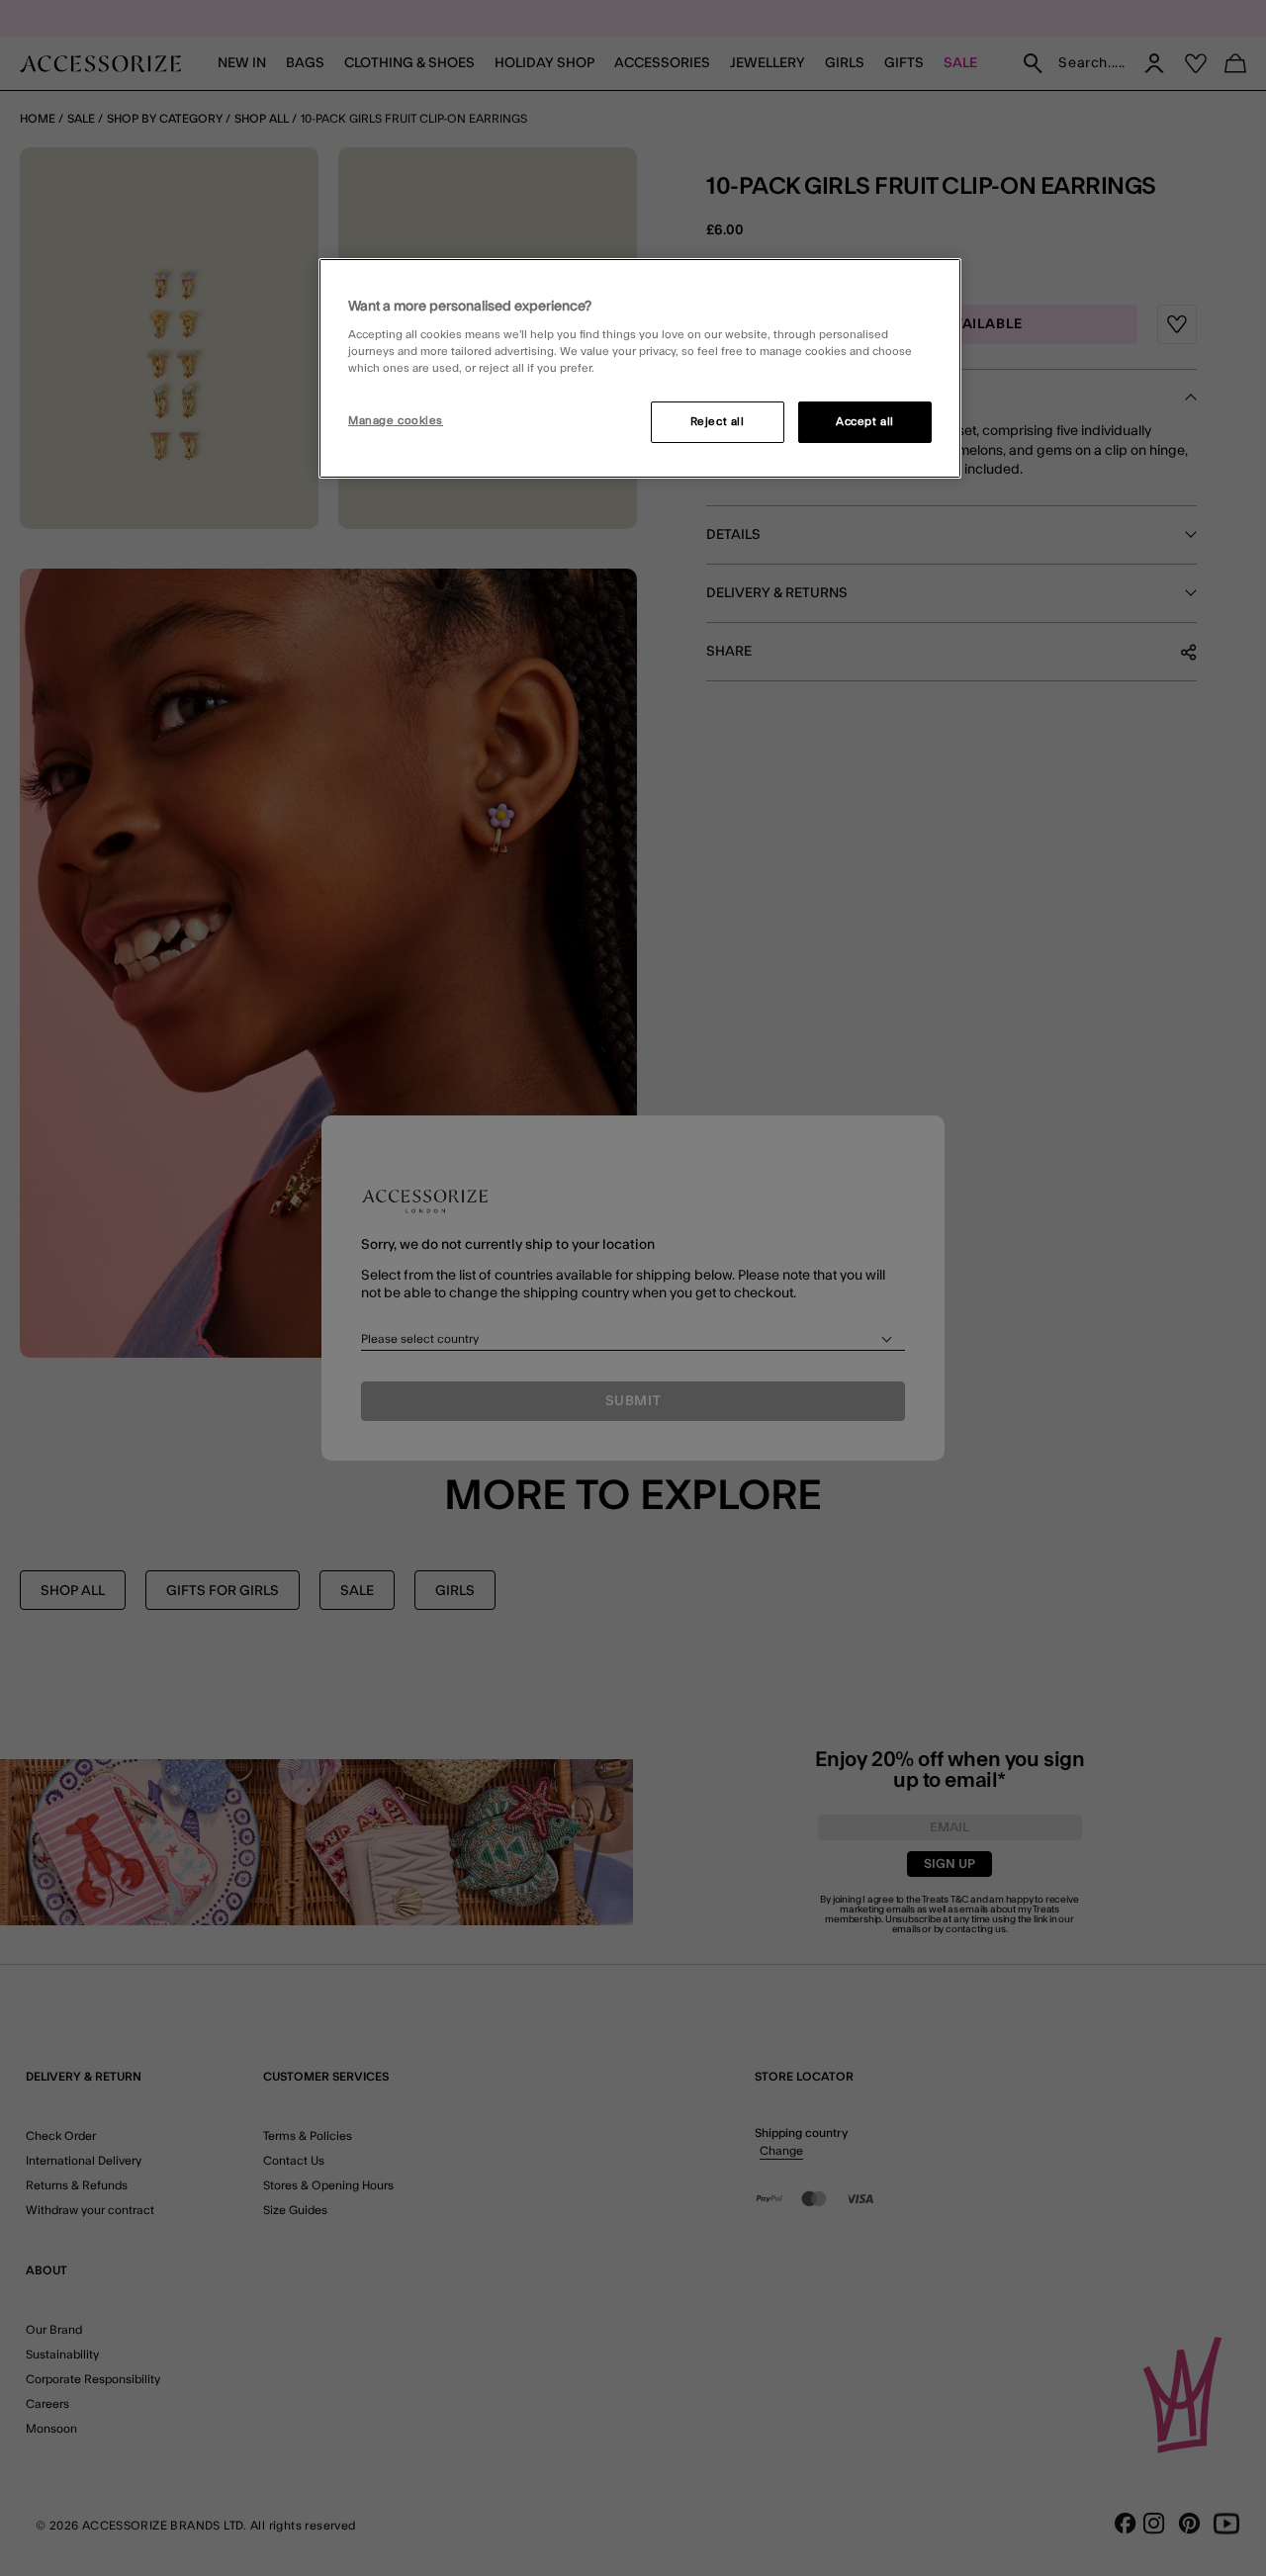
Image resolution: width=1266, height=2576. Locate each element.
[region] (640, 369)
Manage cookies (396, 421)
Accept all (865, 422)
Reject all (718, 422)
